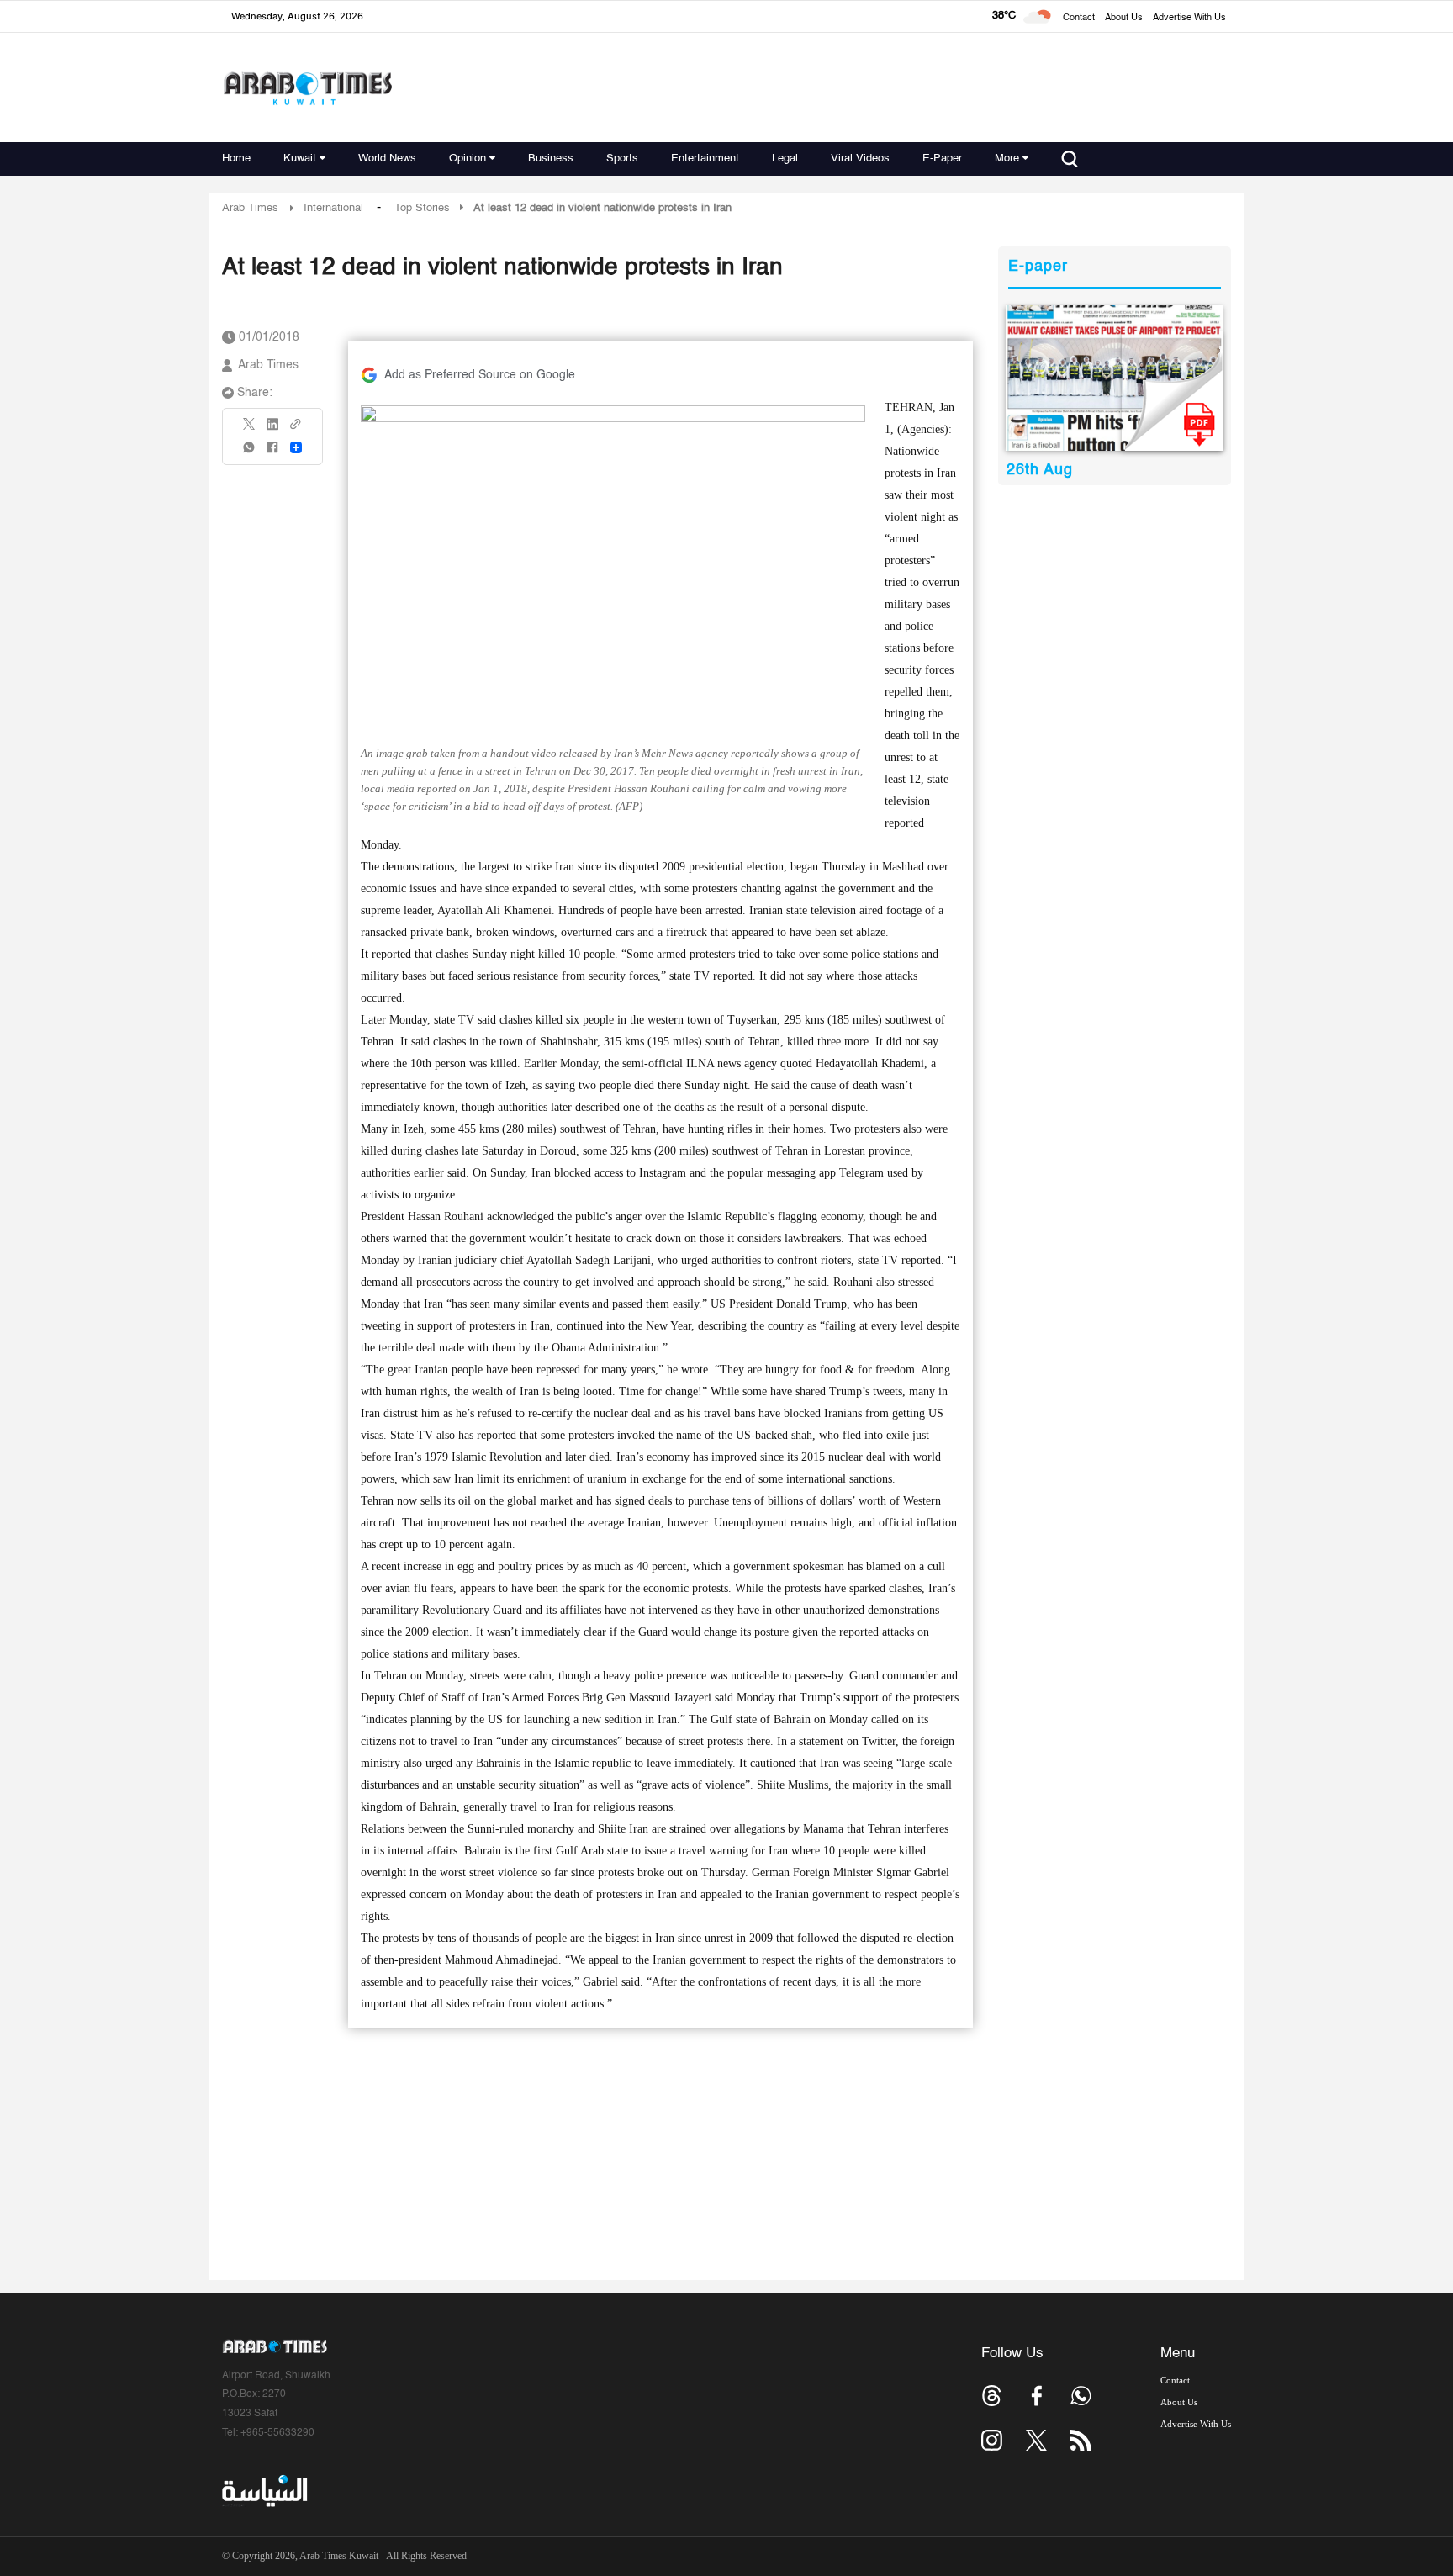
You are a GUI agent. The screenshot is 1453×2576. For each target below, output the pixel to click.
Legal (785, 159)
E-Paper (942, 159)
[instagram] (992, 2440)
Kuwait (300, 159)
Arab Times (250, 208)
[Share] (296, 447)
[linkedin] (272, 430)
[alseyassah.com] (264, 2491)
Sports (622, 159)
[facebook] (272, 453)
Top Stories (422, 208)
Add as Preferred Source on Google (480, 375)
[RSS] (1081, 2440)
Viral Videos (860, 159)
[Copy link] (296, 429)
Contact (1079, 18)
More (1007, 159)
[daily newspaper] (1115, 378)
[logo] (307, 88)
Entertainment (705, 159)
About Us (1124, 18)
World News (387, 159)
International (333, 208)
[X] (250, 429)
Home (236, 159)
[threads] (992, 2396)
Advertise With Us (1189, 18)
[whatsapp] (250, 453)
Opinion (468, 159)
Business (551, 159)
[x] (1036, 2440)
